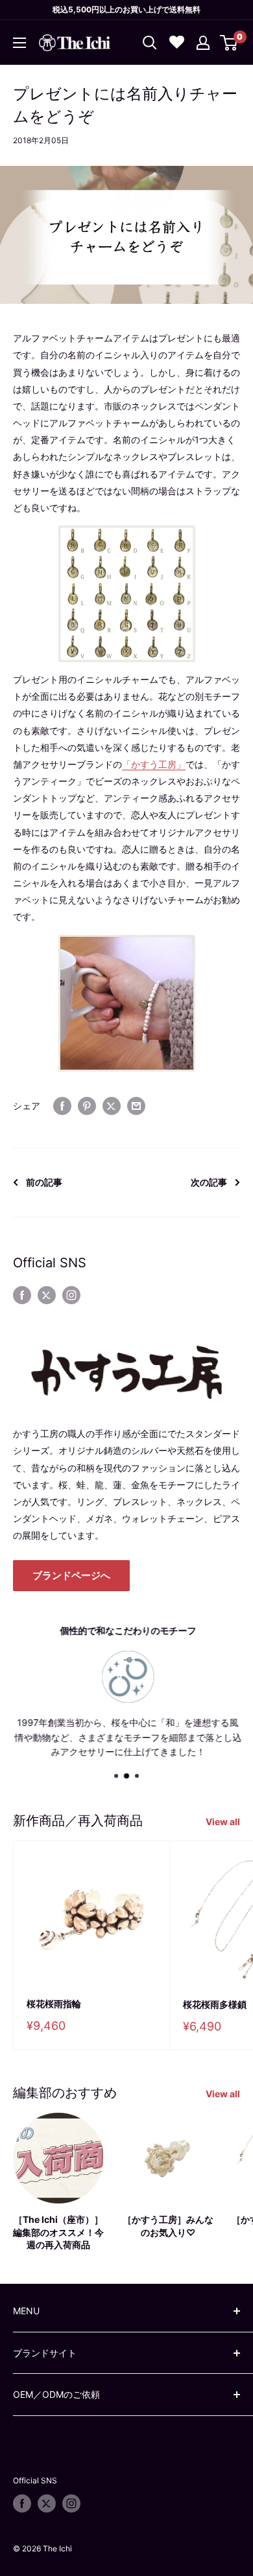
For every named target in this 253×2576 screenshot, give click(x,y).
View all (223, 1822)
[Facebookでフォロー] (22, 1295)
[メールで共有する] (136, 1106)
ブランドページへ (71, 1575)
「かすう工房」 (154, 764)
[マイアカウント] (203, 43)
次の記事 (209, 1182)
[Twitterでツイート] (112, 1106)
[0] (229, 43)
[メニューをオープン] (19, 43)
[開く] (150, 43)
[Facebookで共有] (62, 1106)
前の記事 (44, 1182)
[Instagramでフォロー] (71, 1295)
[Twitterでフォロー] (47, 1295)
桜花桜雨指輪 (54, 2004)
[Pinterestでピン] (87, 1106)
